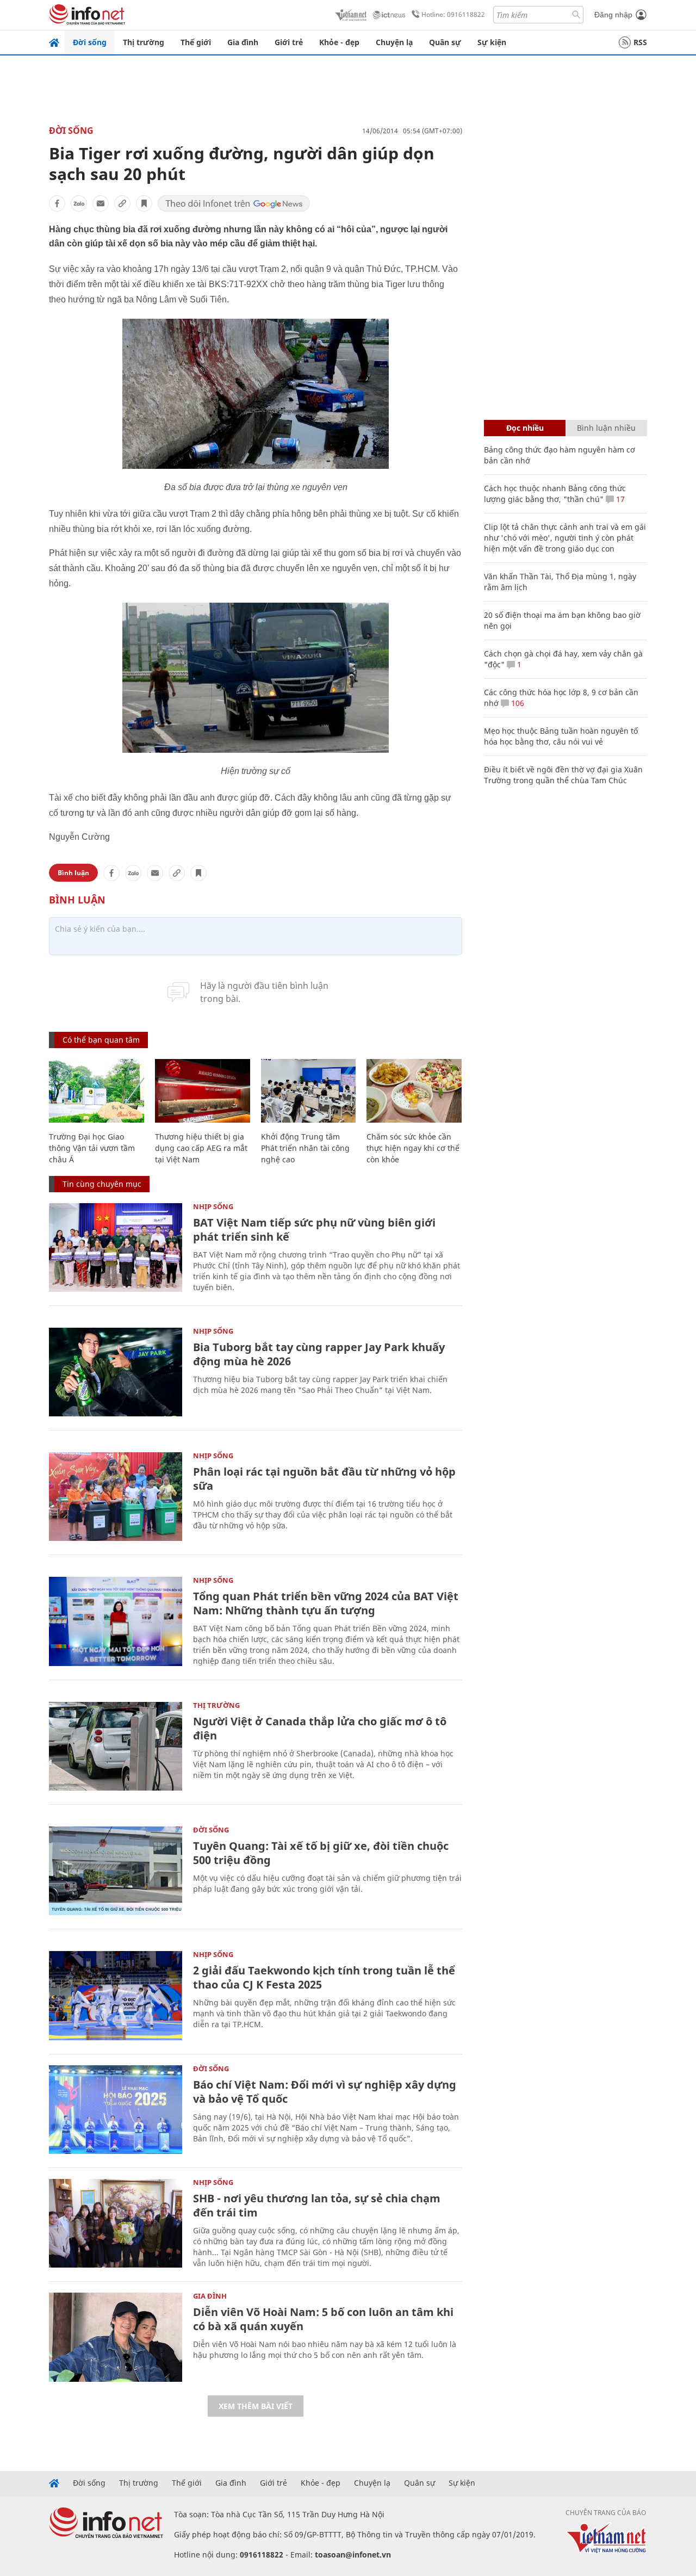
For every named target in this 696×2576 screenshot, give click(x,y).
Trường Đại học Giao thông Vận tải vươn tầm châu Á (92, 1148)
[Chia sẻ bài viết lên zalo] (79, 203)
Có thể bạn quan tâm (101, 1040)
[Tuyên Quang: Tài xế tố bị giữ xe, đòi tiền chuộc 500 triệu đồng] (116, 1871)
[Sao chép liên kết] (122, 203)
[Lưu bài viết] (144, 203)
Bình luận (73, 873)
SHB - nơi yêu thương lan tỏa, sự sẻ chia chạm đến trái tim (317, 2205)
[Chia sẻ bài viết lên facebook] (57, 203)
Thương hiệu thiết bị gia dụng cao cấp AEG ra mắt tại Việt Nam (201, 1148)
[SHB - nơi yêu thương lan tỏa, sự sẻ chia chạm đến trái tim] (116, 2223)
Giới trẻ (289, 42)
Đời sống (90, 42)
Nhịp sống (213, 1206)
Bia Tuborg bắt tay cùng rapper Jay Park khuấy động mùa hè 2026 (319, 1354)
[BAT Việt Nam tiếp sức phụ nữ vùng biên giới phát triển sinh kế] (116, 1247)
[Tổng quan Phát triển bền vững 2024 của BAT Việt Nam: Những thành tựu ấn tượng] (116, 1621)
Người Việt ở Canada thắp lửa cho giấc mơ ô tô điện (320, 1728)
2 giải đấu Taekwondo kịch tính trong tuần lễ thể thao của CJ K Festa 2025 (324, 1977)
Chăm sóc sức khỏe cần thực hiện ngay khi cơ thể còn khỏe (413, 1148)
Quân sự (445, 42)
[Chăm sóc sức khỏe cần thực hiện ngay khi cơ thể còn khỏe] (414, 1091)
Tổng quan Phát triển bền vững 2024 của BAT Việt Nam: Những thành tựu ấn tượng (326, 1603)
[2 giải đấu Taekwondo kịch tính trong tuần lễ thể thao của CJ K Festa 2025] (116, 1995)
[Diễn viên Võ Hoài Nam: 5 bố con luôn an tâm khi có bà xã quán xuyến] (116, 2337)
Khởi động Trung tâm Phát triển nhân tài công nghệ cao (305, 1148)
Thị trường (144, 42)
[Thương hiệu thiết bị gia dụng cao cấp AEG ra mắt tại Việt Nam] (203, 1091)
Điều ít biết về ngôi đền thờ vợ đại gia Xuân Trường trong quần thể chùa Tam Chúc (563, 775)
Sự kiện (492, 42)
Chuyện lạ (394, 42)
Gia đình (243, 42)
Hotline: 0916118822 (453, 14)
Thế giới (196, 42)
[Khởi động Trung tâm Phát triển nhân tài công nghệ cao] (309, 1091)
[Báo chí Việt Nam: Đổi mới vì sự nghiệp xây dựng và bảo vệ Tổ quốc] (116, 2110)
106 (517, 703)
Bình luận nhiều (606, 428)
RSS (640, 42)
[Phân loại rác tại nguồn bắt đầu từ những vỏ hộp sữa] (116, 1497)
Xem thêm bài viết (256, 2406)
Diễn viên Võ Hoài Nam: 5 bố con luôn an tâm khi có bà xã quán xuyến (323, 2319)
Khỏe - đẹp (339, 42)
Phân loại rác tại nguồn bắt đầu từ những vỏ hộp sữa (324, 1479)
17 (619, 499)
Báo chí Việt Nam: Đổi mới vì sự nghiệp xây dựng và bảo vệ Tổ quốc (325, 2092)
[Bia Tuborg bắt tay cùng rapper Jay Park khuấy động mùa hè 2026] (116, 1372)
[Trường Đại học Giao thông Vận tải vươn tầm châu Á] (97, 1091)
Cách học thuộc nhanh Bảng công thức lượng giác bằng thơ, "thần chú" (555, 494)
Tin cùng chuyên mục (102, 1184)
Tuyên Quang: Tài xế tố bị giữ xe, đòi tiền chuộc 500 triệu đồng (321, 1853)
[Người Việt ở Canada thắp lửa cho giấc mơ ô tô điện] (116, 1746)
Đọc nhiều (525, 428)
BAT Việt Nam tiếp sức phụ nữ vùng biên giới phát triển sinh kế (314, 1230)
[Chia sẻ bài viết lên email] (101, 203)
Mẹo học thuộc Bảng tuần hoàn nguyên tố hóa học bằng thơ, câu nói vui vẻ (561, 736)
